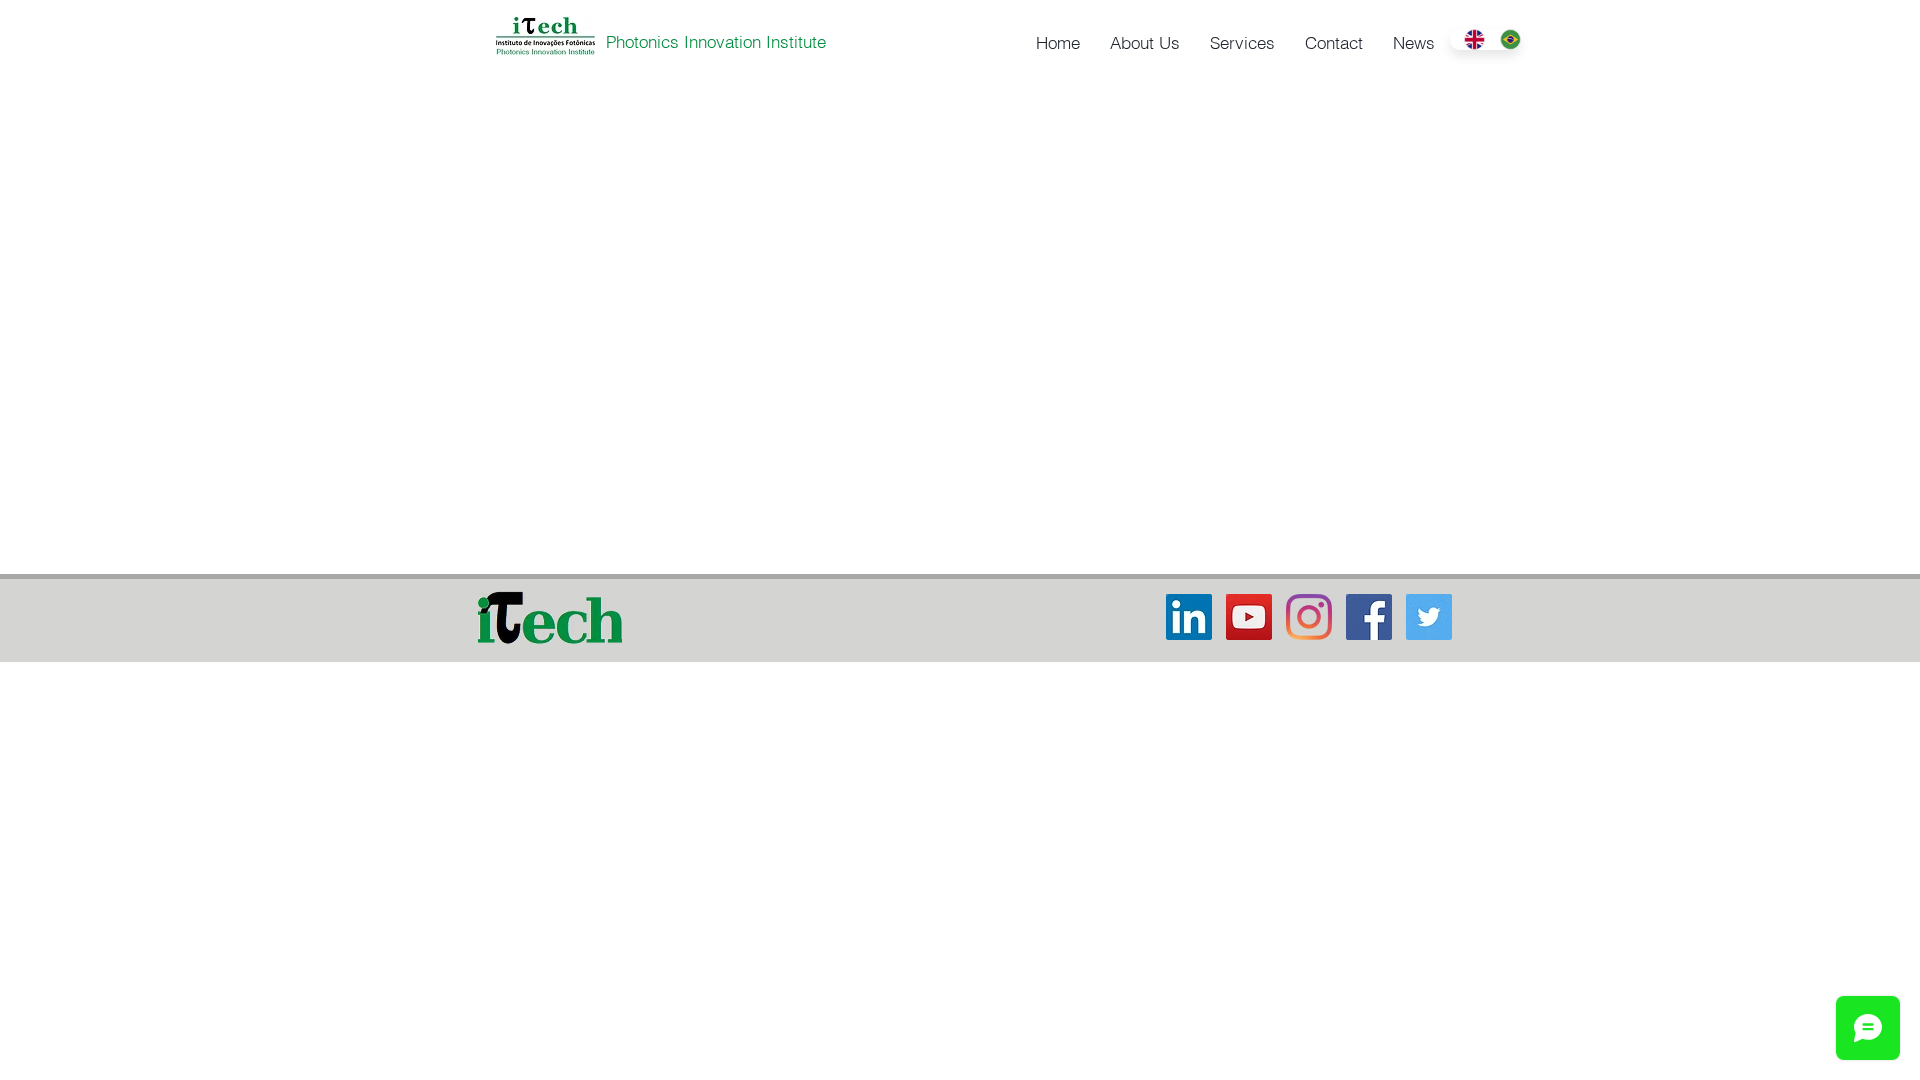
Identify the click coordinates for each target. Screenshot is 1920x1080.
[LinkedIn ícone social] (1189, 617)
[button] (1145, 42)
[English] (1467, 39)
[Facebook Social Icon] (1369, 617)
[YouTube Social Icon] (1249, 617)
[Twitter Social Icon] (1429, 617)
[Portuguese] (1503, 39)
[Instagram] (1309, 617)
